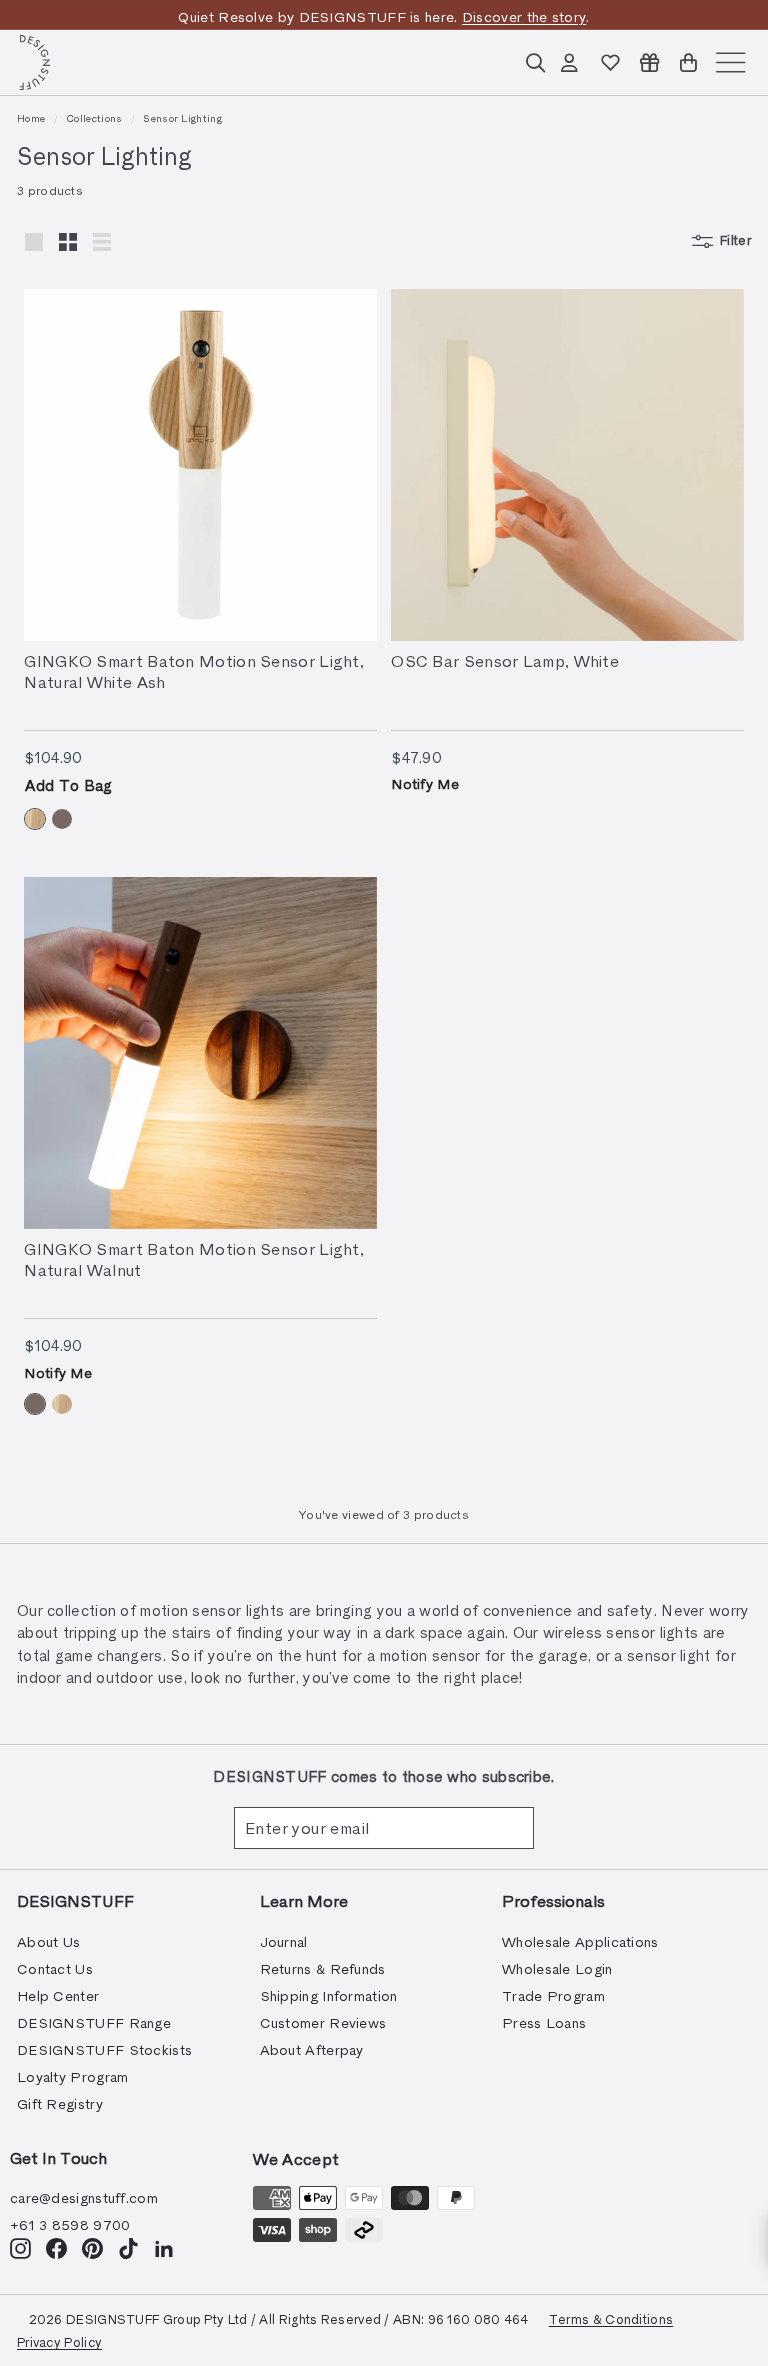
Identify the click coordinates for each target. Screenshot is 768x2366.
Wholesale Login (557, 1968)
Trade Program (553, 1995)
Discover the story (524, 16)
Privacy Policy (59, 2341)
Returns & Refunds (323, 1968)
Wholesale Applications (580, 1941)
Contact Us (55, 1968)
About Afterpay (312, 2049)
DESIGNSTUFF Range (94, 2022)
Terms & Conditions (611, 2318)
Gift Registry (60, 2103)
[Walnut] (62, 819)
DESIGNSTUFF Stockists (104, 2049)
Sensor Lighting (182, 118)
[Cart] (688, 62)
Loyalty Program (73, 2076)
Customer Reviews (323, 2022)
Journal (284, 1941)
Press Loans (544, 2022)
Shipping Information (329, 1995)
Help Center (58, 1995)
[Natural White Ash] (35, 819)
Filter (735, 240)
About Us (48, 1941)
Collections (94, 118)
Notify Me (425, 783)
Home (31, 118)
